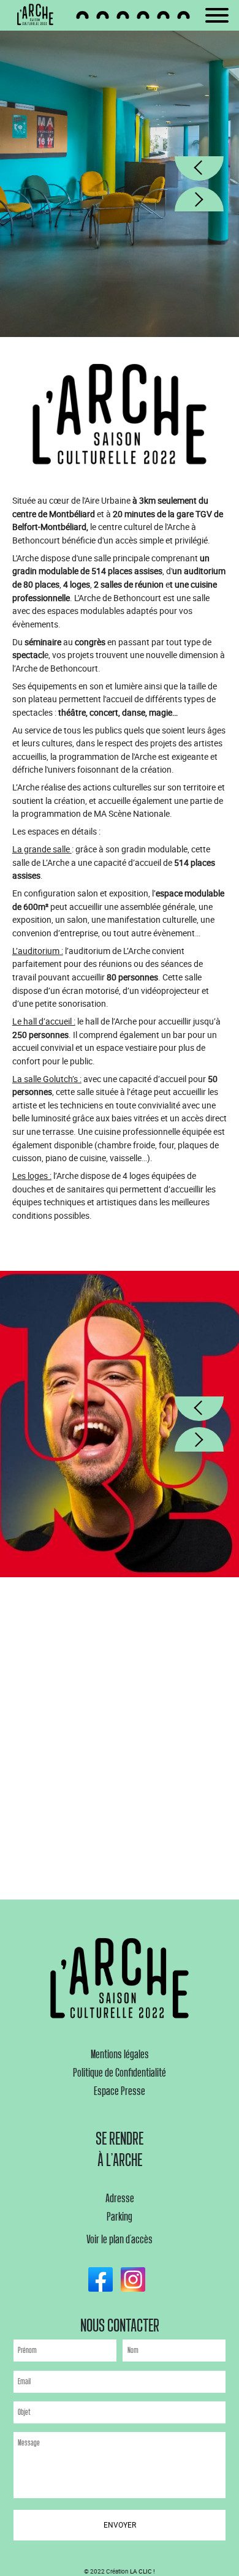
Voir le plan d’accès (120, 2240)
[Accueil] (39, 15)
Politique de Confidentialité (120, 2073)
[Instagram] (136, 2279)
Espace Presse (120, 2091)
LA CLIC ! (142, 2571)
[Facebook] (104, 2279)
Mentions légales (120, 2055)
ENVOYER (120, 2525)
